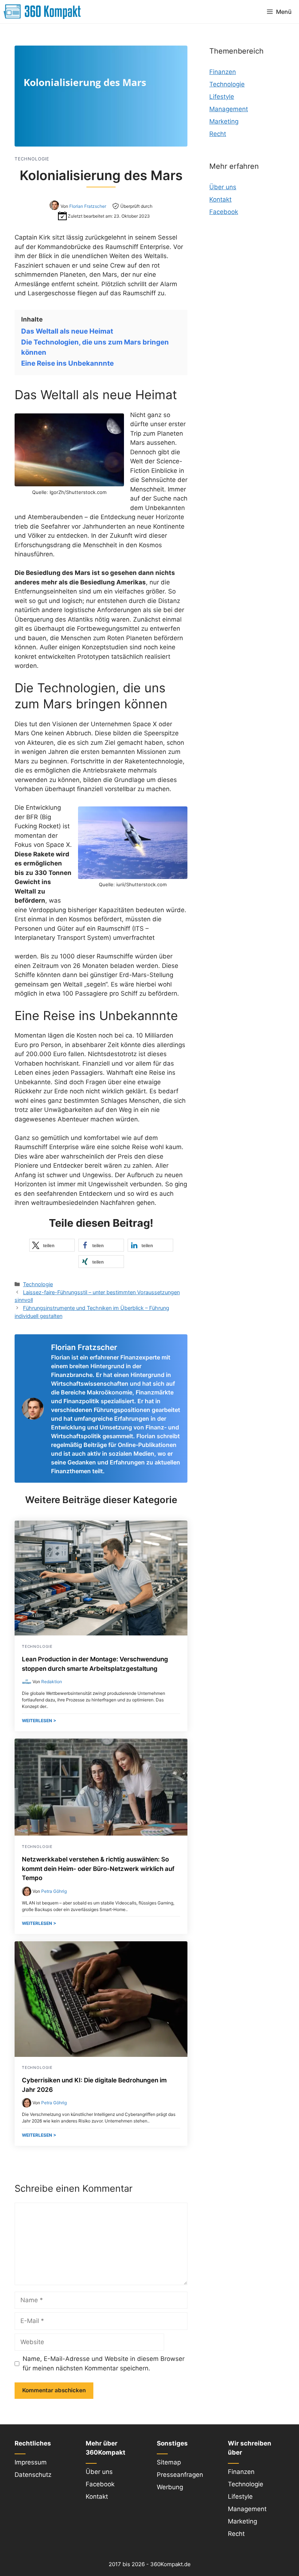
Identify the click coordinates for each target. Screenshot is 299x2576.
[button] (52, 1245)
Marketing (224, 121)
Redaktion (52, 1682)
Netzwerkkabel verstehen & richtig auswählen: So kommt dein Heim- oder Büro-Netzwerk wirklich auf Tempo (98, 1869)
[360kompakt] (42, 12)
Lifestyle (222, 97)
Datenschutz (33, 2475)
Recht (218, 134)
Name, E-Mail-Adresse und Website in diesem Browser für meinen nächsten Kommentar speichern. (104, 2363)
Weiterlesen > (39, 1721)
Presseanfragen (180, 2475)
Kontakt (220, 199)
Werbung (170, 2487)
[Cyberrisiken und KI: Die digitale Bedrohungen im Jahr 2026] (101, 2055)
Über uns (223, 187)
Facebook (224, 212)
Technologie (38, 1284)
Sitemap (169, 2462)
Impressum (31, 2462)
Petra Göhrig (54, 1891)
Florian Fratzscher (88, 206)
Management (229, 109)
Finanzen (223, 72)
